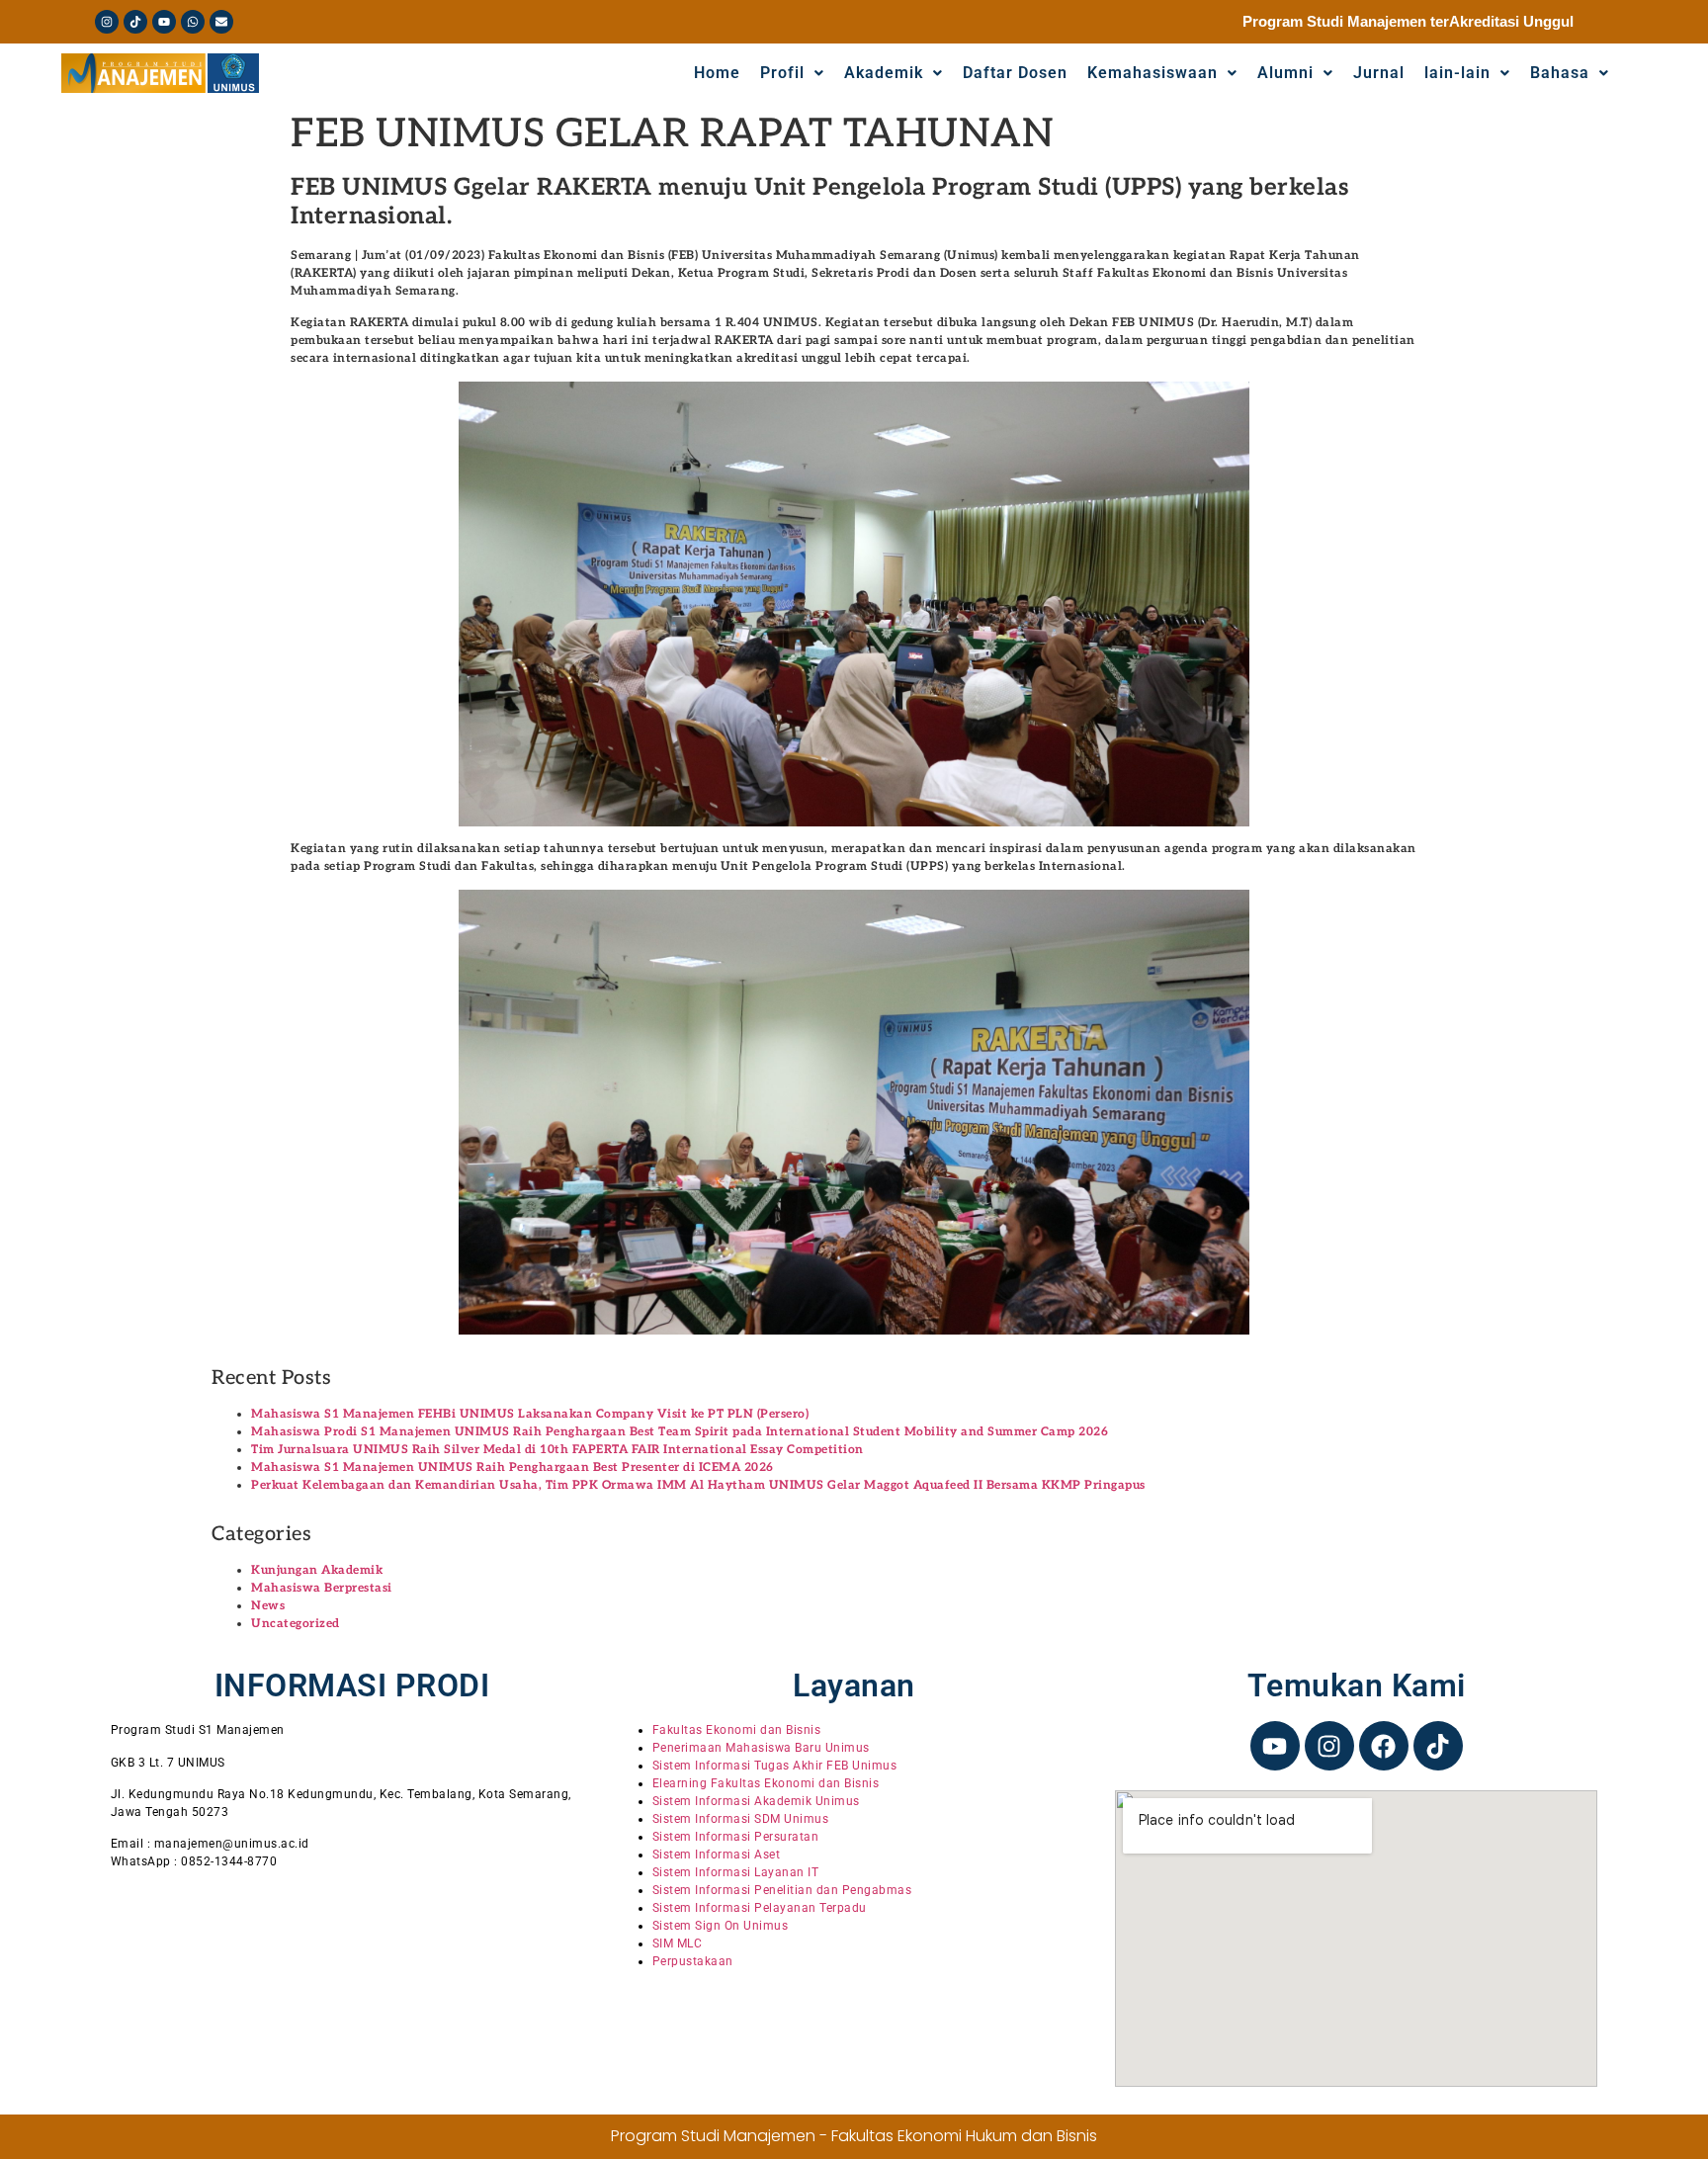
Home (717, 73)
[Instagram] (107, 22)
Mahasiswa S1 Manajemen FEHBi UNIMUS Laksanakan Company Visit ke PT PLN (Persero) (530, 1414)
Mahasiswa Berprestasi (322, 1588)
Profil (782, 73)
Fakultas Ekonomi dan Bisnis (737, 1730)
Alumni (1285, 73)
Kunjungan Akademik (317, 1570)
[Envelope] (221, 22)
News (268, 1606)
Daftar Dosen (1015, 73)
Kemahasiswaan (1153, 73)
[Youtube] (164, 22)
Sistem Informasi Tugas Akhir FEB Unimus (775, 1766)
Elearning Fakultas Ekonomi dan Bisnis (766, 1783)
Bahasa (1560, 73)
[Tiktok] (135, 22)
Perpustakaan (693, 1961)
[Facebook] (1384, 1746)
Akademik (884, 73)
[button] (1570, 73)
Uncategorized (296, 1624)
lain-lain (1457, 73)
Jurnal (1379, 73)
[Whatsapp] (193, 22)
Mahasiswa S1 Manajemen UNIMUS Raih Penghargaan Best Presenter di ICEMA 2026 (512, 1468)
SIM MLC (678, 1943)
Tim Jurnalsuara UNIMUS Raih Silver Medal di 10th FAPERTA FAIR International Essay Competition (557, 1450)
